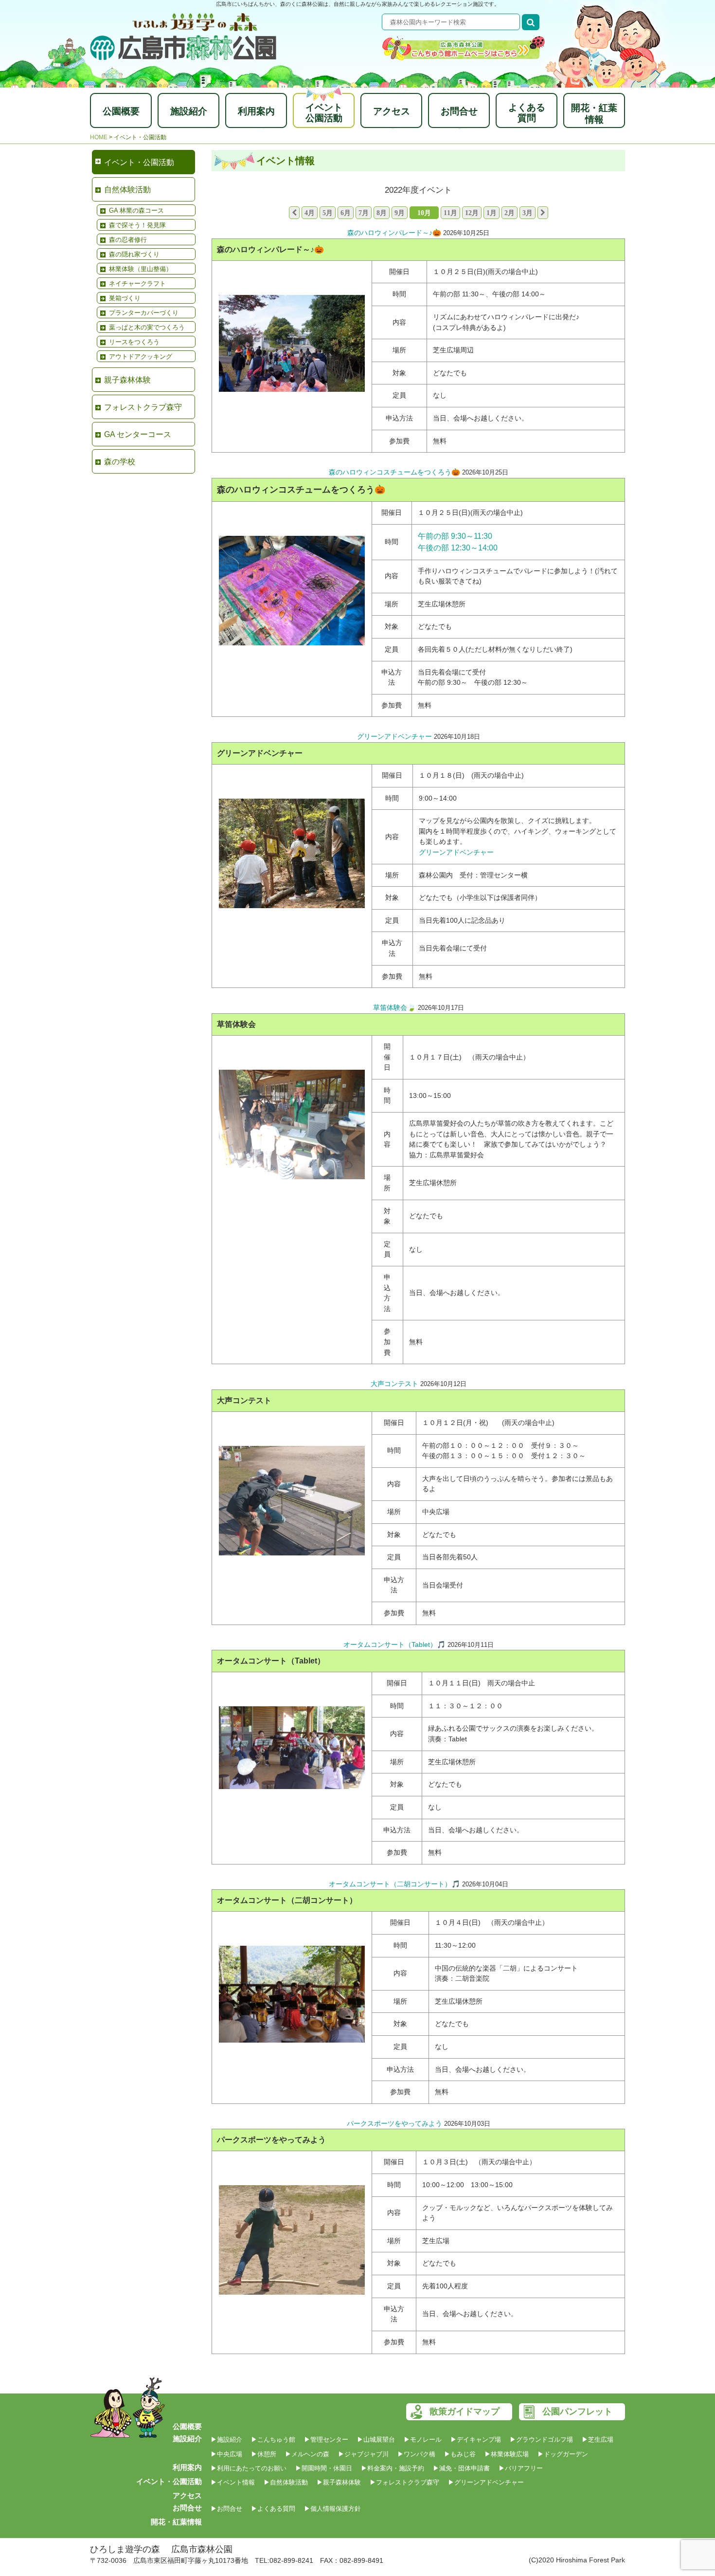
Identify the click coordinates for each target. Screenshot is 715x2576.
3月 (527, 213)
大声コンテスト (394, 1384)
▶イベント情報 (233, 2482)
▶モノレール (423, 2439)
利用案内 (256, 111)
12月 (472, 213)
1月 (492, 213)
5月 (328, 213)
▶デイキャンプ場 (476, 2439)
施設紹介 (189, 111)
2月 (509, 213)
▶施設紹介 (226, 2439)
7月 (364, 213)
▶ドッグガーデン (563, 2454)
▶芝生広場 (598, 2439)
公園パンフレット (577, 2412)
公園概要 (121, 111)
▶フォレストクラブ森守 (404, 2482)
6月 (346, 213)
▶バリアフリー (521, 2468)
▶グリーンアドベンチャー (486, 2482)
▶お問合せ (226, 2509)
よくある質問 (527, 113)
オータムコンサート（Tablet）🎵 (394, 1644)
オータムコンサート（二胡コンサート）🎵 (394, 1884)
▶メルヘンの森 (307, 2454)
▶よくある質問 (273, 2509)
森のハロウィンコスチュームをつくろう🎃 (394, 472)
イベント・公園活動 (169, 2481)
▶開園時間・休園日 (324, 2468)
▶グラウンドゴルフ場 (541, 2439)
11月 (450, 213)
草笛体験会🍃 (394, 1007)
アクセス (392, 111)
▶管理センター (326, 2439)
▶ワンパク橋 (416, 2454)
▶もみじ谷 (460, 2454)
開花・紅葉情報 (594, 114)
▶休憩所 (264, 2454)
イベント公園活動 (324, 113)
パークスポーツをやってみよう (394, 2123)
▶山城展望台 (376, 2439)
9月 (400, 213)
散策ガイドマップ (465, 2412)
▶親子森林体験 (339, 2482)
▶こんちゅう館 (273, 2439)
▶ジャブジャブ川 (363, 2454)
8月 (382, 213)
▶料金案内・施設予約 (393, 2468)
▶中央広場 (226, 2454)
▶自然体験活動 (286, 2482)
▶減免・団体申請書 (461, 2468)
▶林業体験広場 (507, 2454)
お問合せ (459, 111)
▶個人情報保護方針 (332, 2509)
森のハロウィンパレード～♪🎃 (394, 233)
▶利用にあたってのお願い (249, 2468)
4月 (310, 213)
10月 (424, 213)
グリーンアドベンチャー (394, 736)
